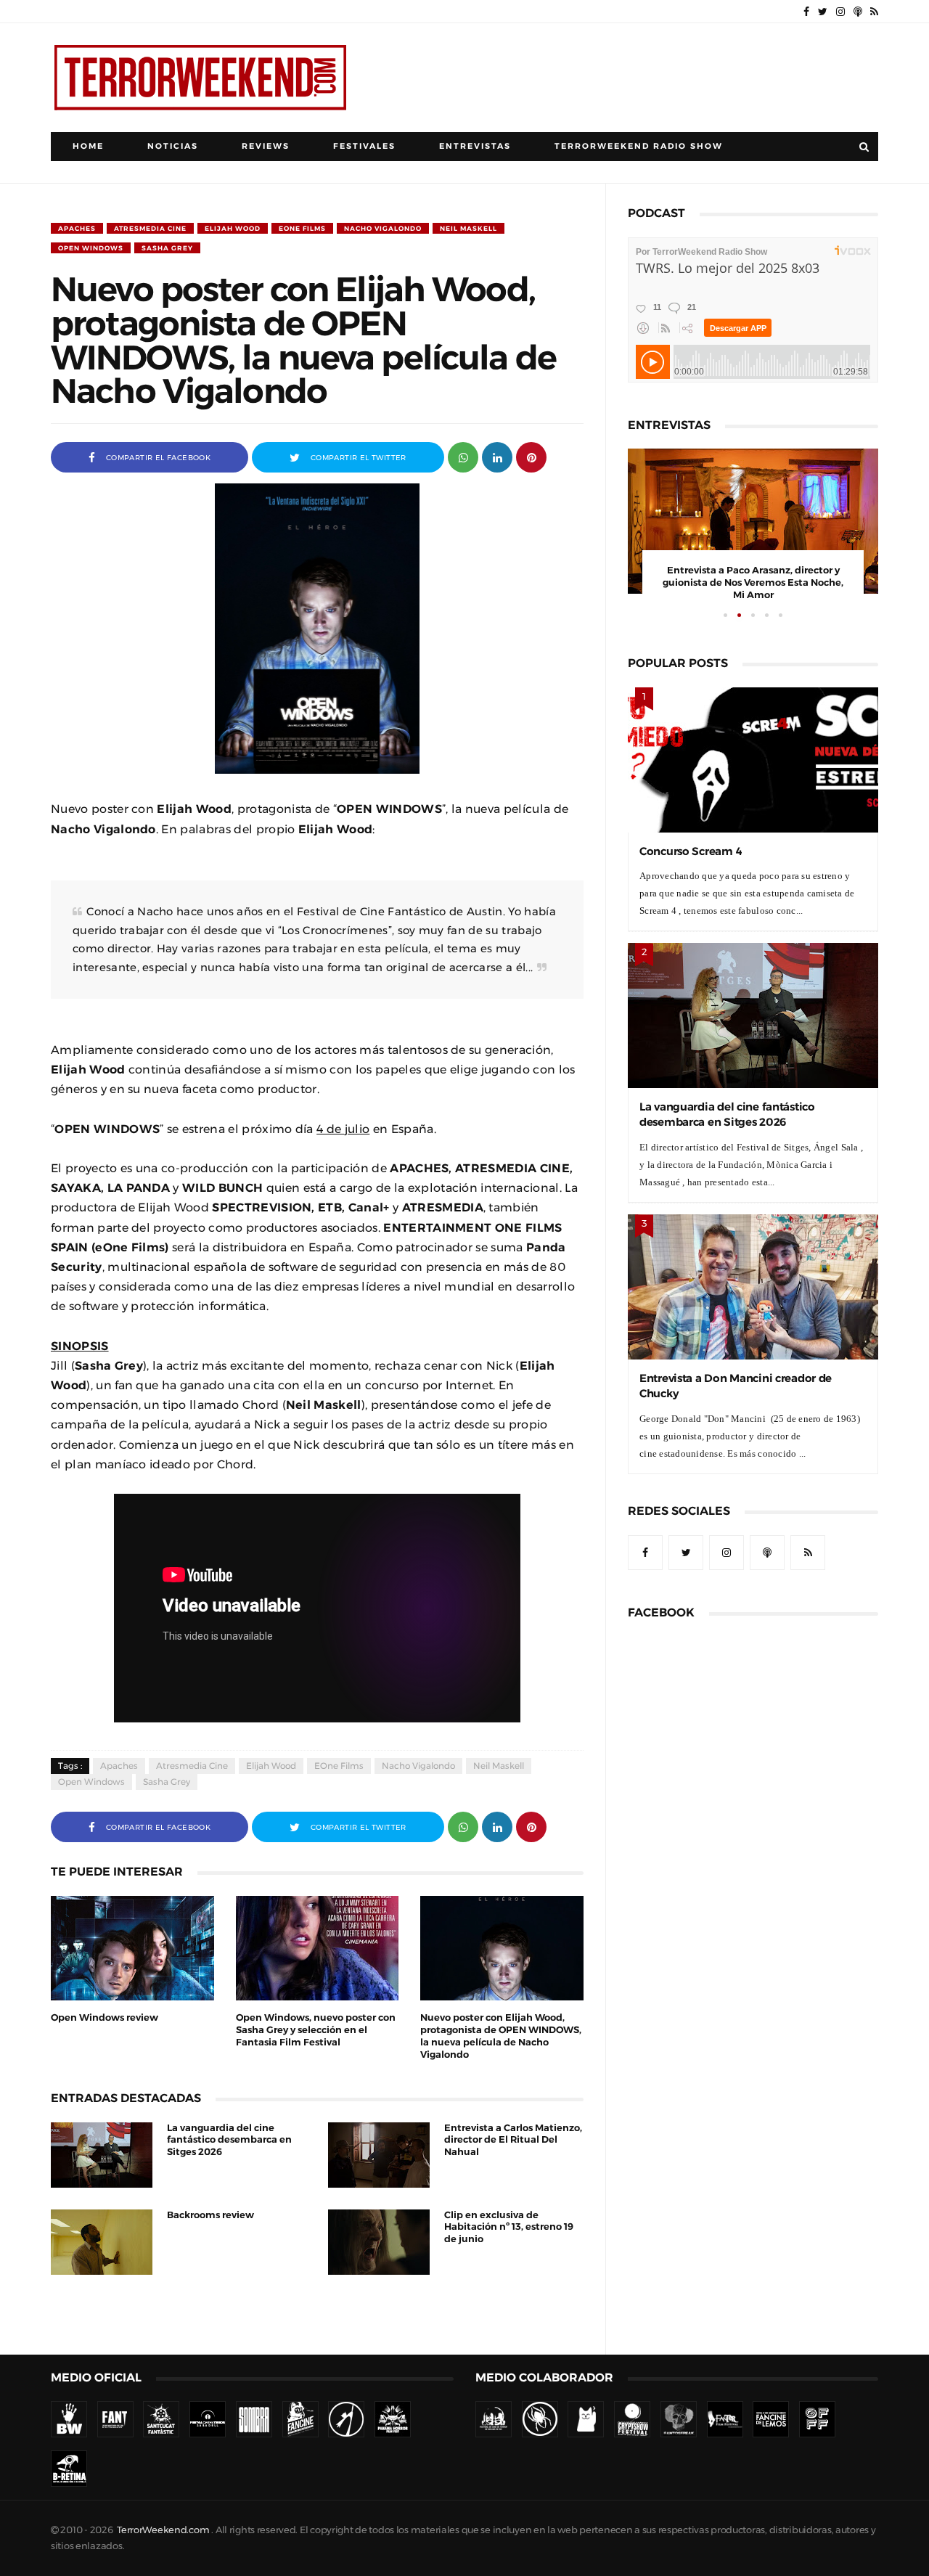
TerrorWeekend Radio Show (639, 146)
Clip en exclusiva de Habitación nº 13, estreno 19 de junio (509, 2227)
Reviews (266, 146)
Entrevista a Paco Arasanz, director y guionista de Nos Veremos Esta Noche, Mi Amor (753, 582)
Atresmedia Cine (150, 228)
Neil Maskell (468, 228)
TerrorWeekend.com (163, 2530)
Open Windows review (105, 2017)
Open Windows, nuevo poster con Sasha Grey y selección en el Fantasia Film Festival (316, 2030)
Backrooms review (210, 2215)
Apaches (77, 228)
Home (88, 146)
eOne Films (302, 228)
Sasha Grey (167, 248)
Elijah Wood (233, 228)
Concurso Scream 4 (691, 851)
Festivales (364, 146)
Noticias (173, 146)
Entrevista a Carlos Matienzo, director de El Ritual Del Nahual (513, 2140)
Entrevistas (475, 146)
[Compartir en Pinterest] (531, 456)
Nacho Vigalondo (383, 228)
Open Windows (91, 248)
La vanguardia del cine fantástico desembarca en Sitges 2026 (229, 2140)
